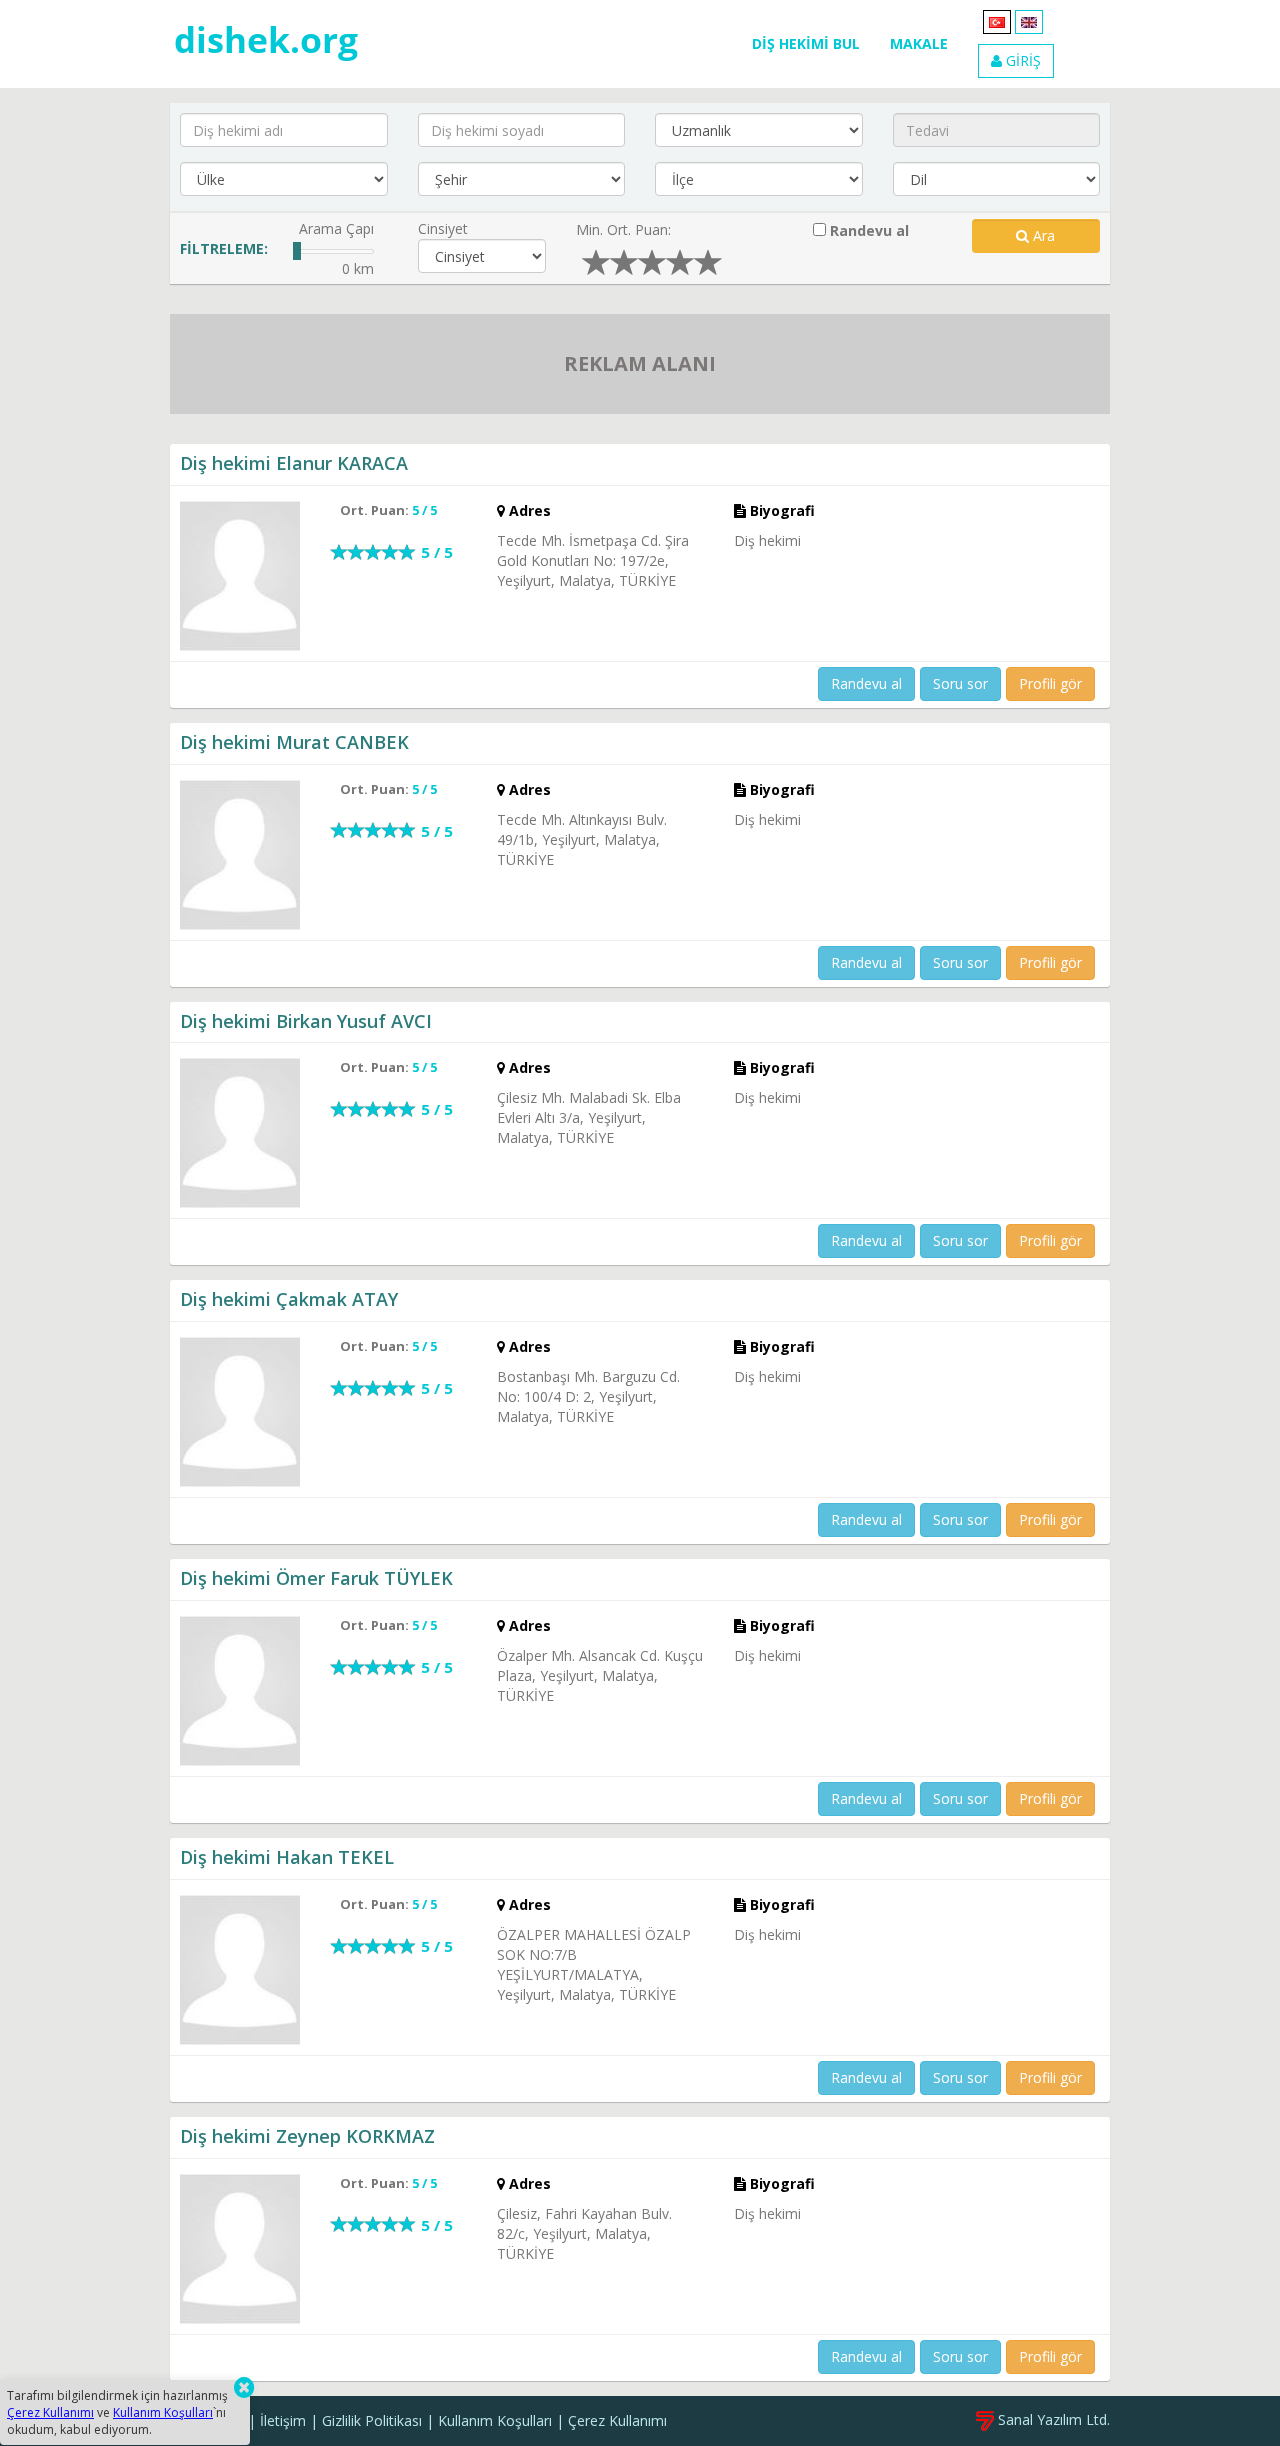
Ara (1042, 235)
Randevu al (867, 230)
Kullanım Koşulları (495, 2420)
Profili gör (1050, 683)
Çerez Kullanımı (617, 2420)
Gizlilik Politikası (372, 2420)
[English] (1029, 20)
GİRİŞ (1021, 60)
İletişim (283, 2420)
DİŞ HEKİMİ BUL (806, 43)
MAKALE (919, 43)
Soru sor (960, 683)
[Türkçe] (997, 20)
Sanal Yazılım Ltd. (1052, 2419)
